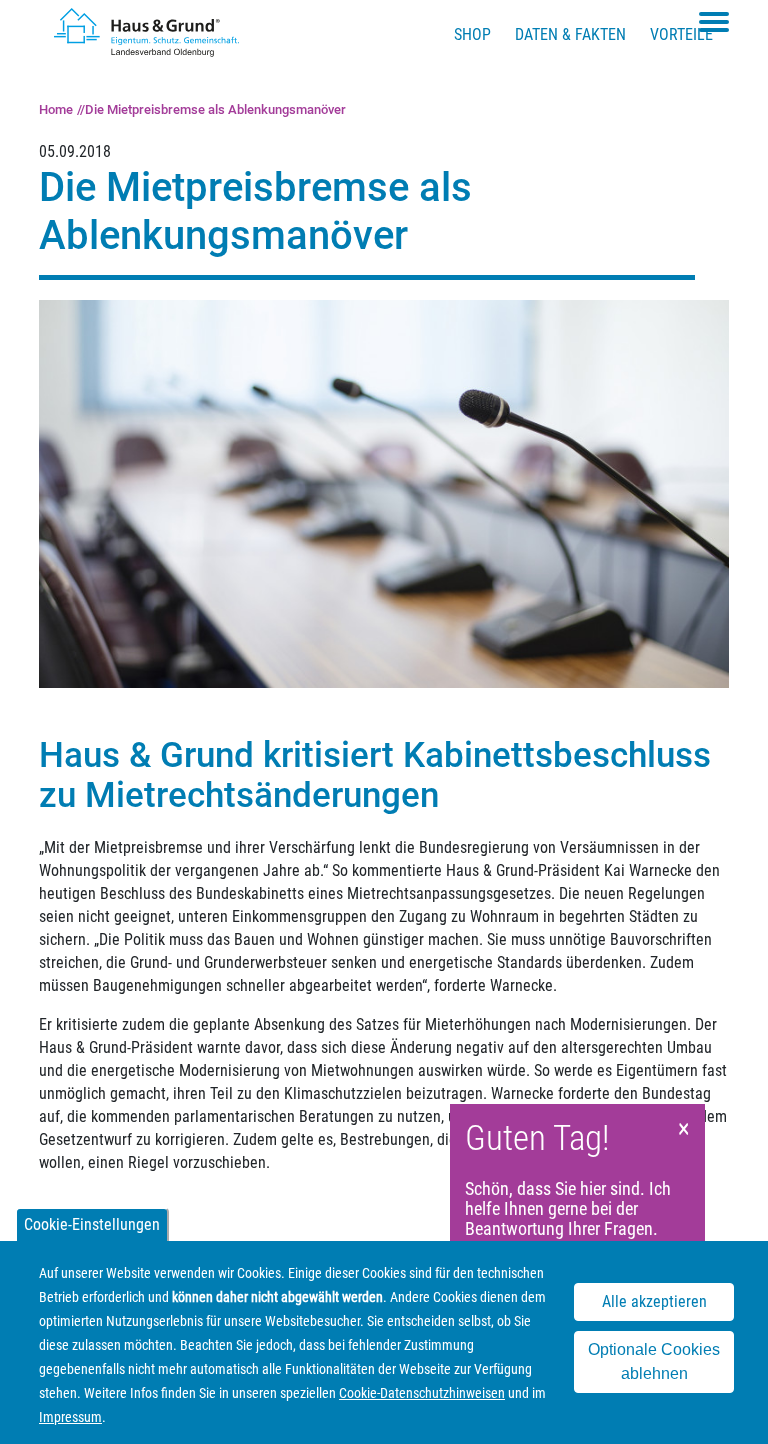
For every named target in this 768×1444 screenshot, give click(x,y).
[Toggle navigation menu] (714, 22)
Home (56, 109)
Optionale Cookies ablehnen (654, 1361)
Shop (472, 34)
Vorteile (681, 34)
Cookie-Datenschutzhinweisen (422, 1393)
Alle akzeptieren (654, 1301)
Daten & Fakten (570, 34)
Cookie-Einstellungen (92, 1224)
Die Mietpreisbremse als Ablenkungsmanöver (215, 109)
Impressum (70, 1417)
